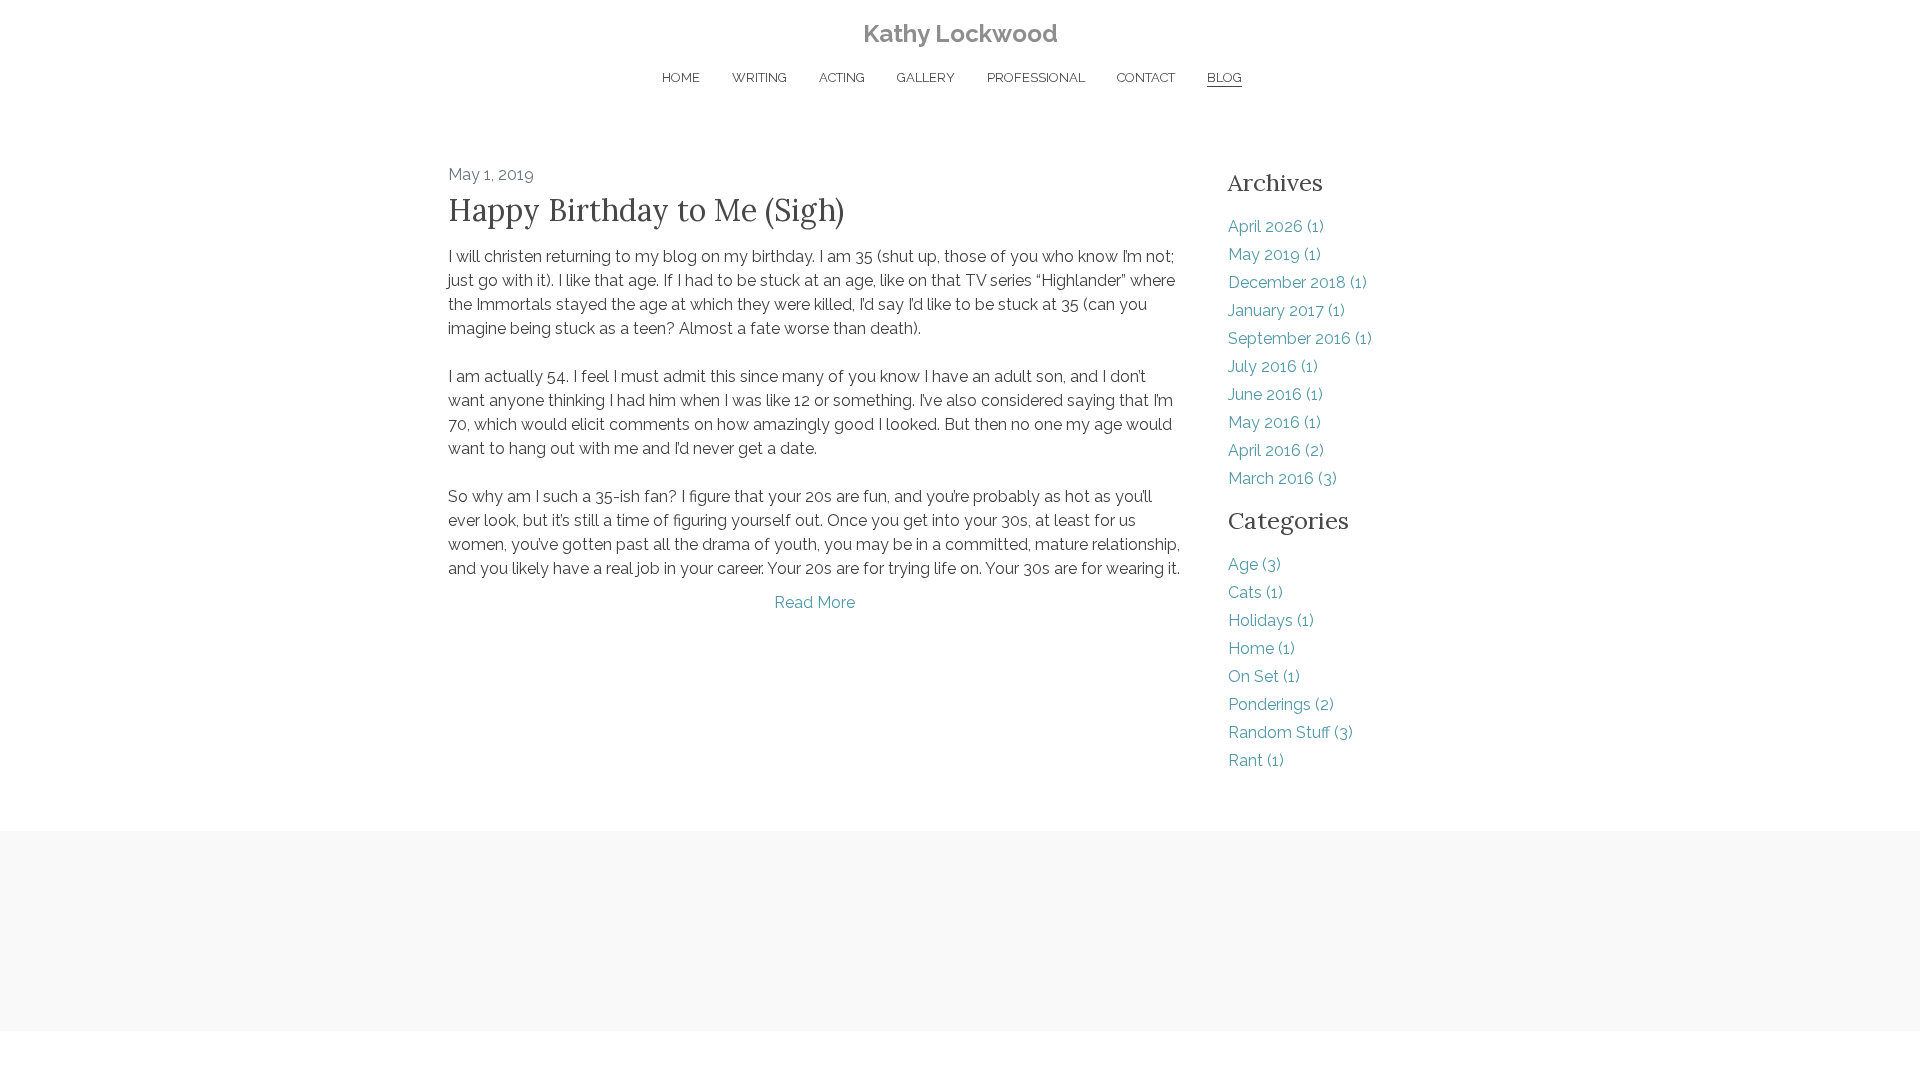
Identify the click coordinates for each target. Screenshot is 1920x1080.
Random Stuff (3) (1290, 732)
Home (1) (1261, 648)
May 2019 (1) (1274, 254)
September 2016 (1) (1300, 338)
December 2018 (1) (1297, 282)
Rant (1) (1256, 760)
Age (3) (1254, 564)
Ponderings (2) (1281, 704)
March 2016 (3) (1282, 478)
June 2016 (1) (1275, 394)
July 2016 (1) (1273, 366)
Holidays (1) (1271, 620)
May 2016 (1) (1274, 422)
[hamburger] (360, 32)
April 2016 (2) (1276, 450)
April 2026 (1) (1276, 226)
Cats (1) (1255, 592)
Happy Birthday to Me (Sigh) (646, 210)
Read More (814, 602)
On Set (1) (1264, 676)
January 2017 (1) (1286, 310)
